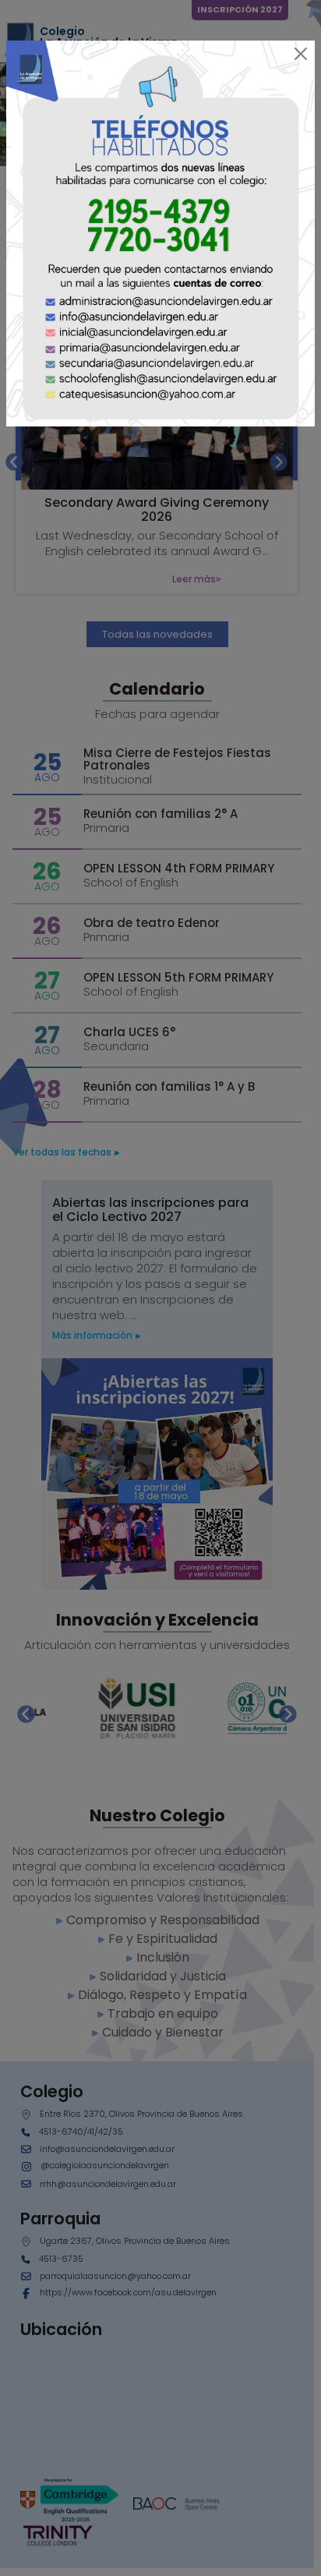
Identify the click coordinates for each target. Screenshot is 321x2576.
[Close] (301, 54)
